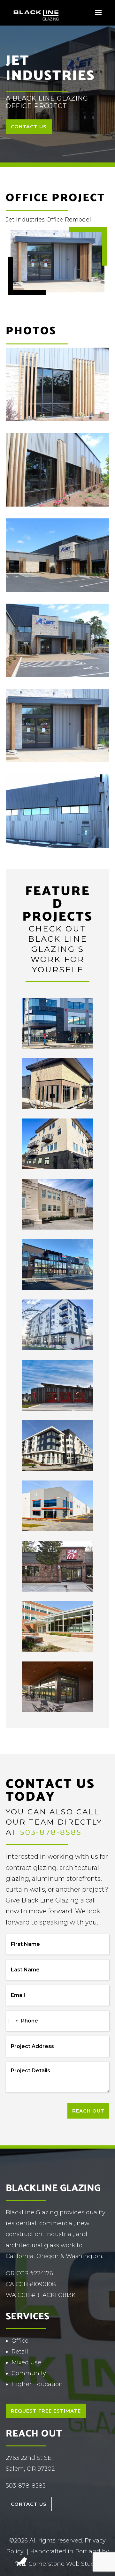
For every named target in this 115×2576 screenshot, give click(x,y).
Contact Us (29, 127)
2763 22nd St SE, (29, 2458)
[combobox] (13, 2021)
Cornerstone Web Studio (64, 2564)
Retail (20, 2352)
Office (20, 2341)
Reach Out (88, 2111)
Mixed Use (26, 2362)
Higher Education (37, 2384)
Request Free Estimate (46, 2411)
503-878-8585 (51, 1832)
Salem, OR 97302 (30, 2469)
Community (29, 2373)
